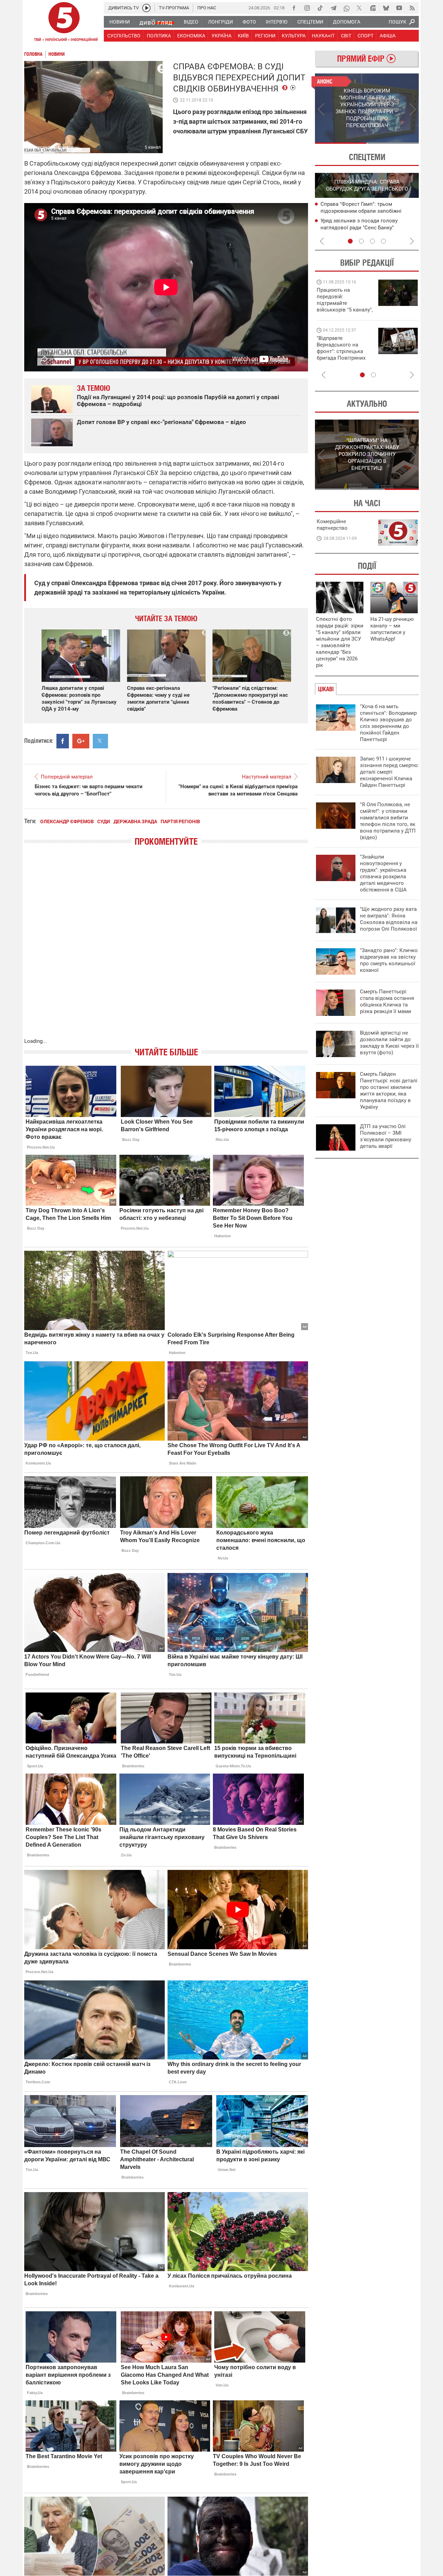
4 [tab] (383, 241)
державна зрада (135, 821)
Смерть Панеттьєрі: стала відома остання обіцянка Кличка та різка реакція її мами (387, 1001)
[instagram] (307, 8)
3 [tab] (372, 241)
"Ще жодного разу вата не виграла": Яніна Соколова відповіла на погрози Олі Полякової (389, 919)
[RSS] (412, 8)
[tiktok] (320, 8)
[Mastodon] (373, 8)
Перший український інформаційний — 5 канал (64, 23)
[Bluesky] (386, 8)
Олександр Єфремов (67, 821)
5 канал (153, 147)
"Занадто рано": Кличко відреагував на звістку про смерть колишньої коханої (389, 960)
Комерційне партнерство (332, 525)
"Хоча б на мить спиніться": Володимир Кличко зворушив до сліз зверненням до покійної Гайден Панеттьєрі (388, 723)
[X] (360, 8)
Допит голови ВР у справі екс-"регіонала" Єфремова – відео (161, 422)
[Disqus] (166, 949)
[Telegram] (333, 8)
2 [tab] (393, 143)
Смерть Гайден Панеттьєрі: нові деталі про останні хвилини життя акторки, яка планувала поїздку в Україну (389, 1091)
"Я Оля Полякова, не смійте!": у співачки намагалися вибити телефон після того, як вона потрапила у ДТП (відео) (388, 821)
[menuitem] (119, 22)
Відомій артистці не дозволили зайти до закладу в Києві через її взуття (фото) (389, 1043)
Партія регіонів (180, 821)
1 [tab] (341, 143)
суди (104, 821)
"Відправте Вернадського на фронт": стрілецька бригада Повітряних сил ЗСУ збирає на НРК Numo (341, 355)
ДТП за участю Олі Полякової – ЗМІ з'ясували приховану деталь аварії (386, 1136)
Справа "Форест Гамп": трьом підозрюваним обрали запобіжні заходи (361, 211)
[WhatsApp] (346, 8)
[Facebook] (294, 8)
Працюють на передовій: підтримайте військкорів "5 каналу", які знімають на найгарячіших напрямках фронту (345, 310)
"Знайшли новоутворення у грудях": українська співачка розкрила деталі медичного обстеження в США (383, 873)
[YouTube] (399, 8)
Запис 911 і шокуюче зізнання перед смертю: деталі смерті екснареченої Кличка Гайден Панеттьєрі (389, 772)
